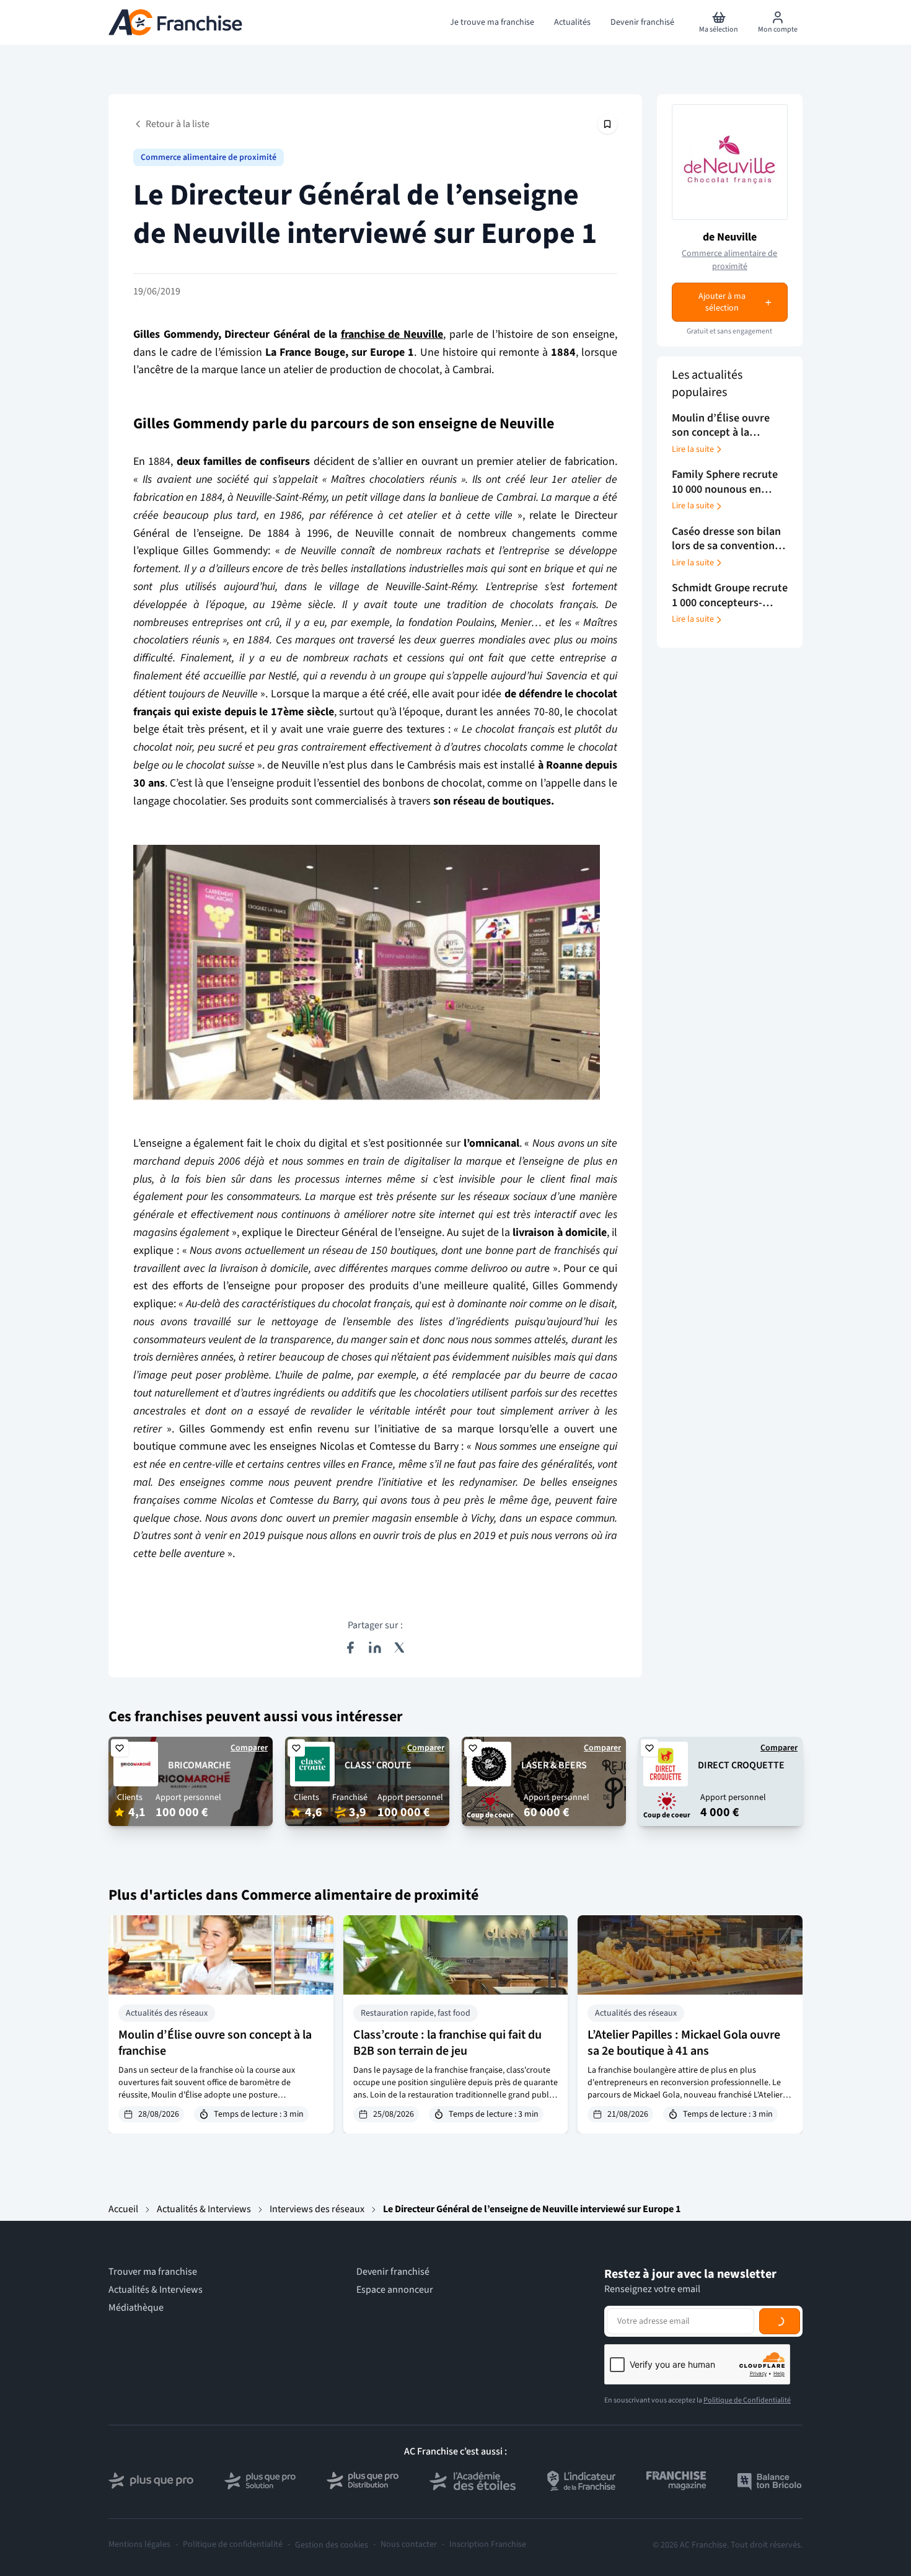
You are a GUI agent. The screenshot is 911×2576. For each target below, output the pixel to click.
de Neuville (730, 237)
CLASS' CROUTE (378, 1765)
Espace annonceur (395, 2290)
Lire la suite (693, 449)
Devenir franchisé (393, 2272)
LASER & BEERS (554, 1765)
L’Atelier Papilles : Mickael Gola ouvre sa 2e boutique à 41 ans (684, 2043)
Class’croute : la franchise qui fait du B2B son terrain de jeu (447, 2043)
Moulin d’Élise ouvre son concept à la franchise (215, 2043)
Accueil (123, 2209)
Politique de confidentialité (233, 2545)
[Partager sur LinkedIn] (375, 1647)
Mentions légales (139, 2545)
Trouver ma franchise (153, 2272)
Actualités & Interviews (204, 2209)
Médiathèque (136, 2308)
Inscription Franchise (488, 2545)
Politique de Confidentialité (747, 2400)
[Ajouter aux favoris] (120, 1748)
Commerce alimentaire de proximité (209, 157)
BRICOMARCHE (200, 1765)
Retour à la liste (178, 124)
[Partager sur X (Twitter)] (400, 1647)
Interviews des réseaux (317, 2209)
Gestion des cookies (332, 2545)
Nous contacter (409, 2545)
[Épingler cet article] (607, 124)
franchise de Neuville (392, 334)
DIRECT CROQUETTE (741, 1765)
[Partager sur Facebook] (350, 1647)
